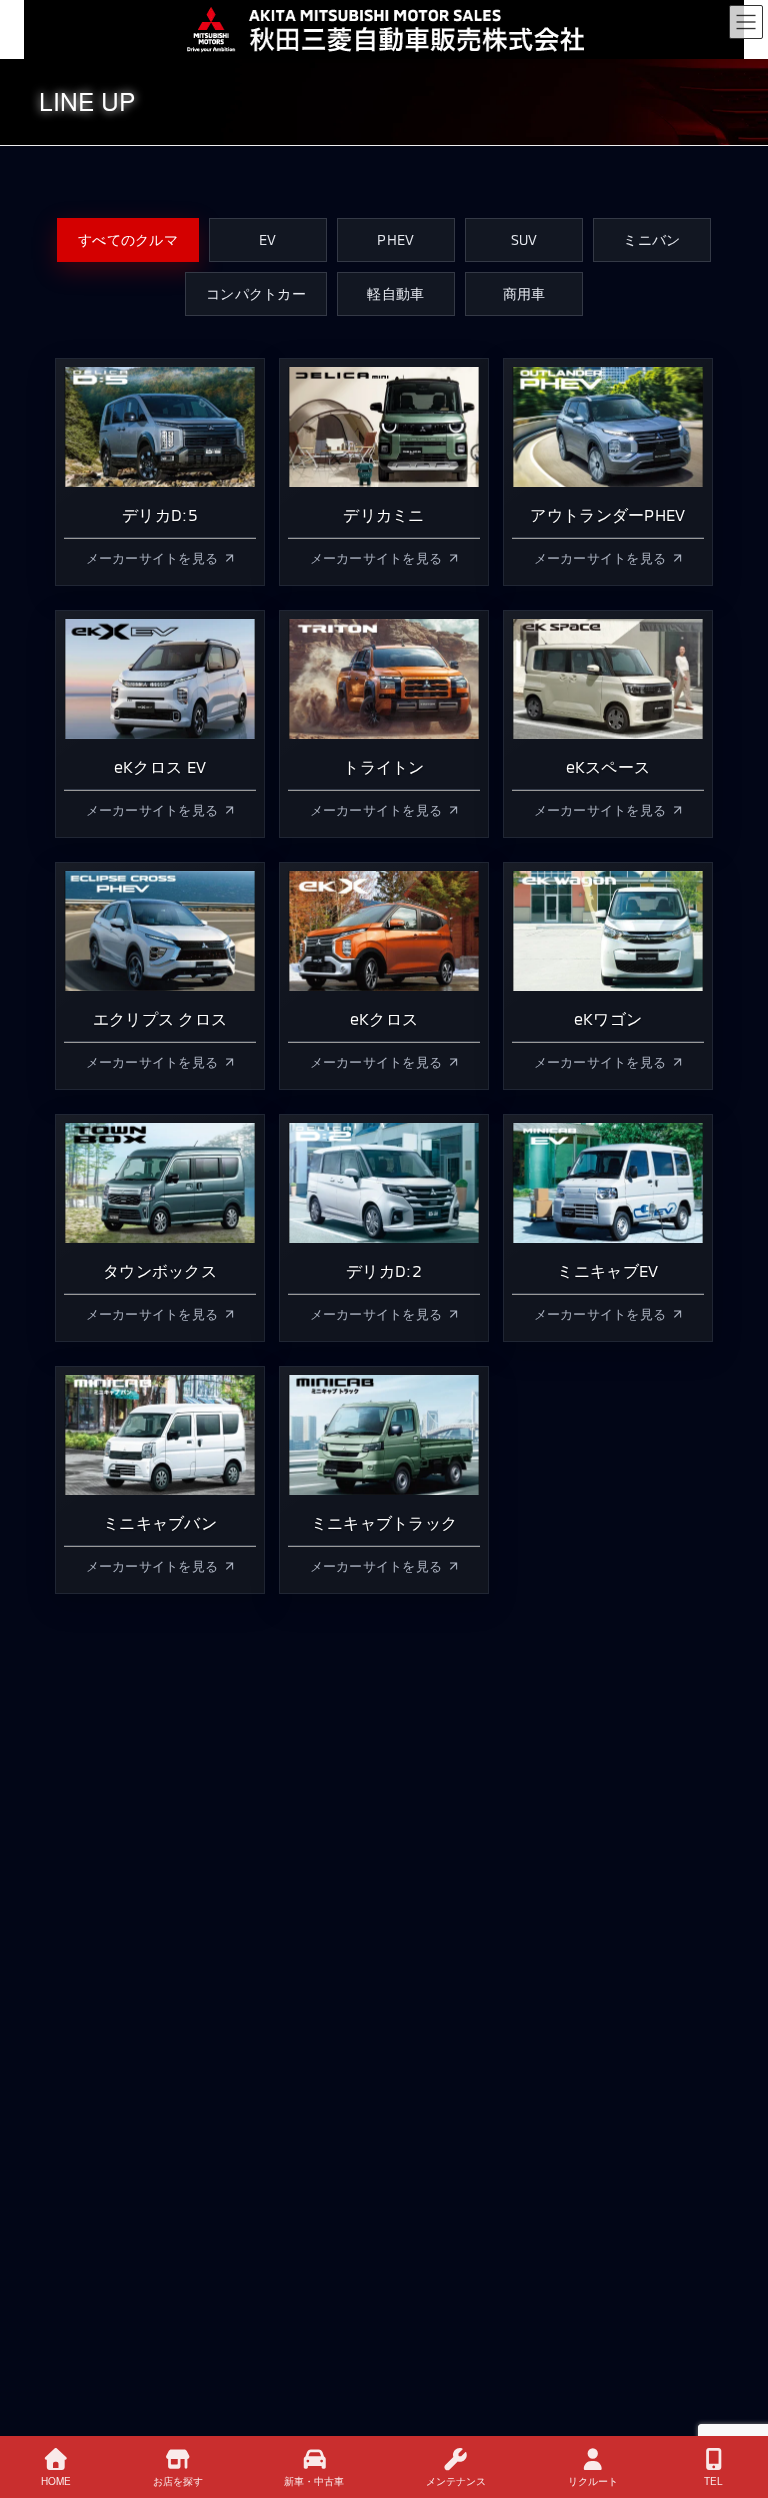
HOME (56, 2480)
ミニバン (651, 239)
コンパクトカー (256, 293)
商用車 (524, 293)
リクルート (593, 2480)
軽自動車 (395, 293)
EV (268, 239)
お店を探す (178, 2480)
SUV (524, 239)
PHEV (395, 239)
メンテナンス (456, 2480)
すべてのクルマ (128, 239)
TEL (713, 2480)
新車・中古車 (314, 2480)
